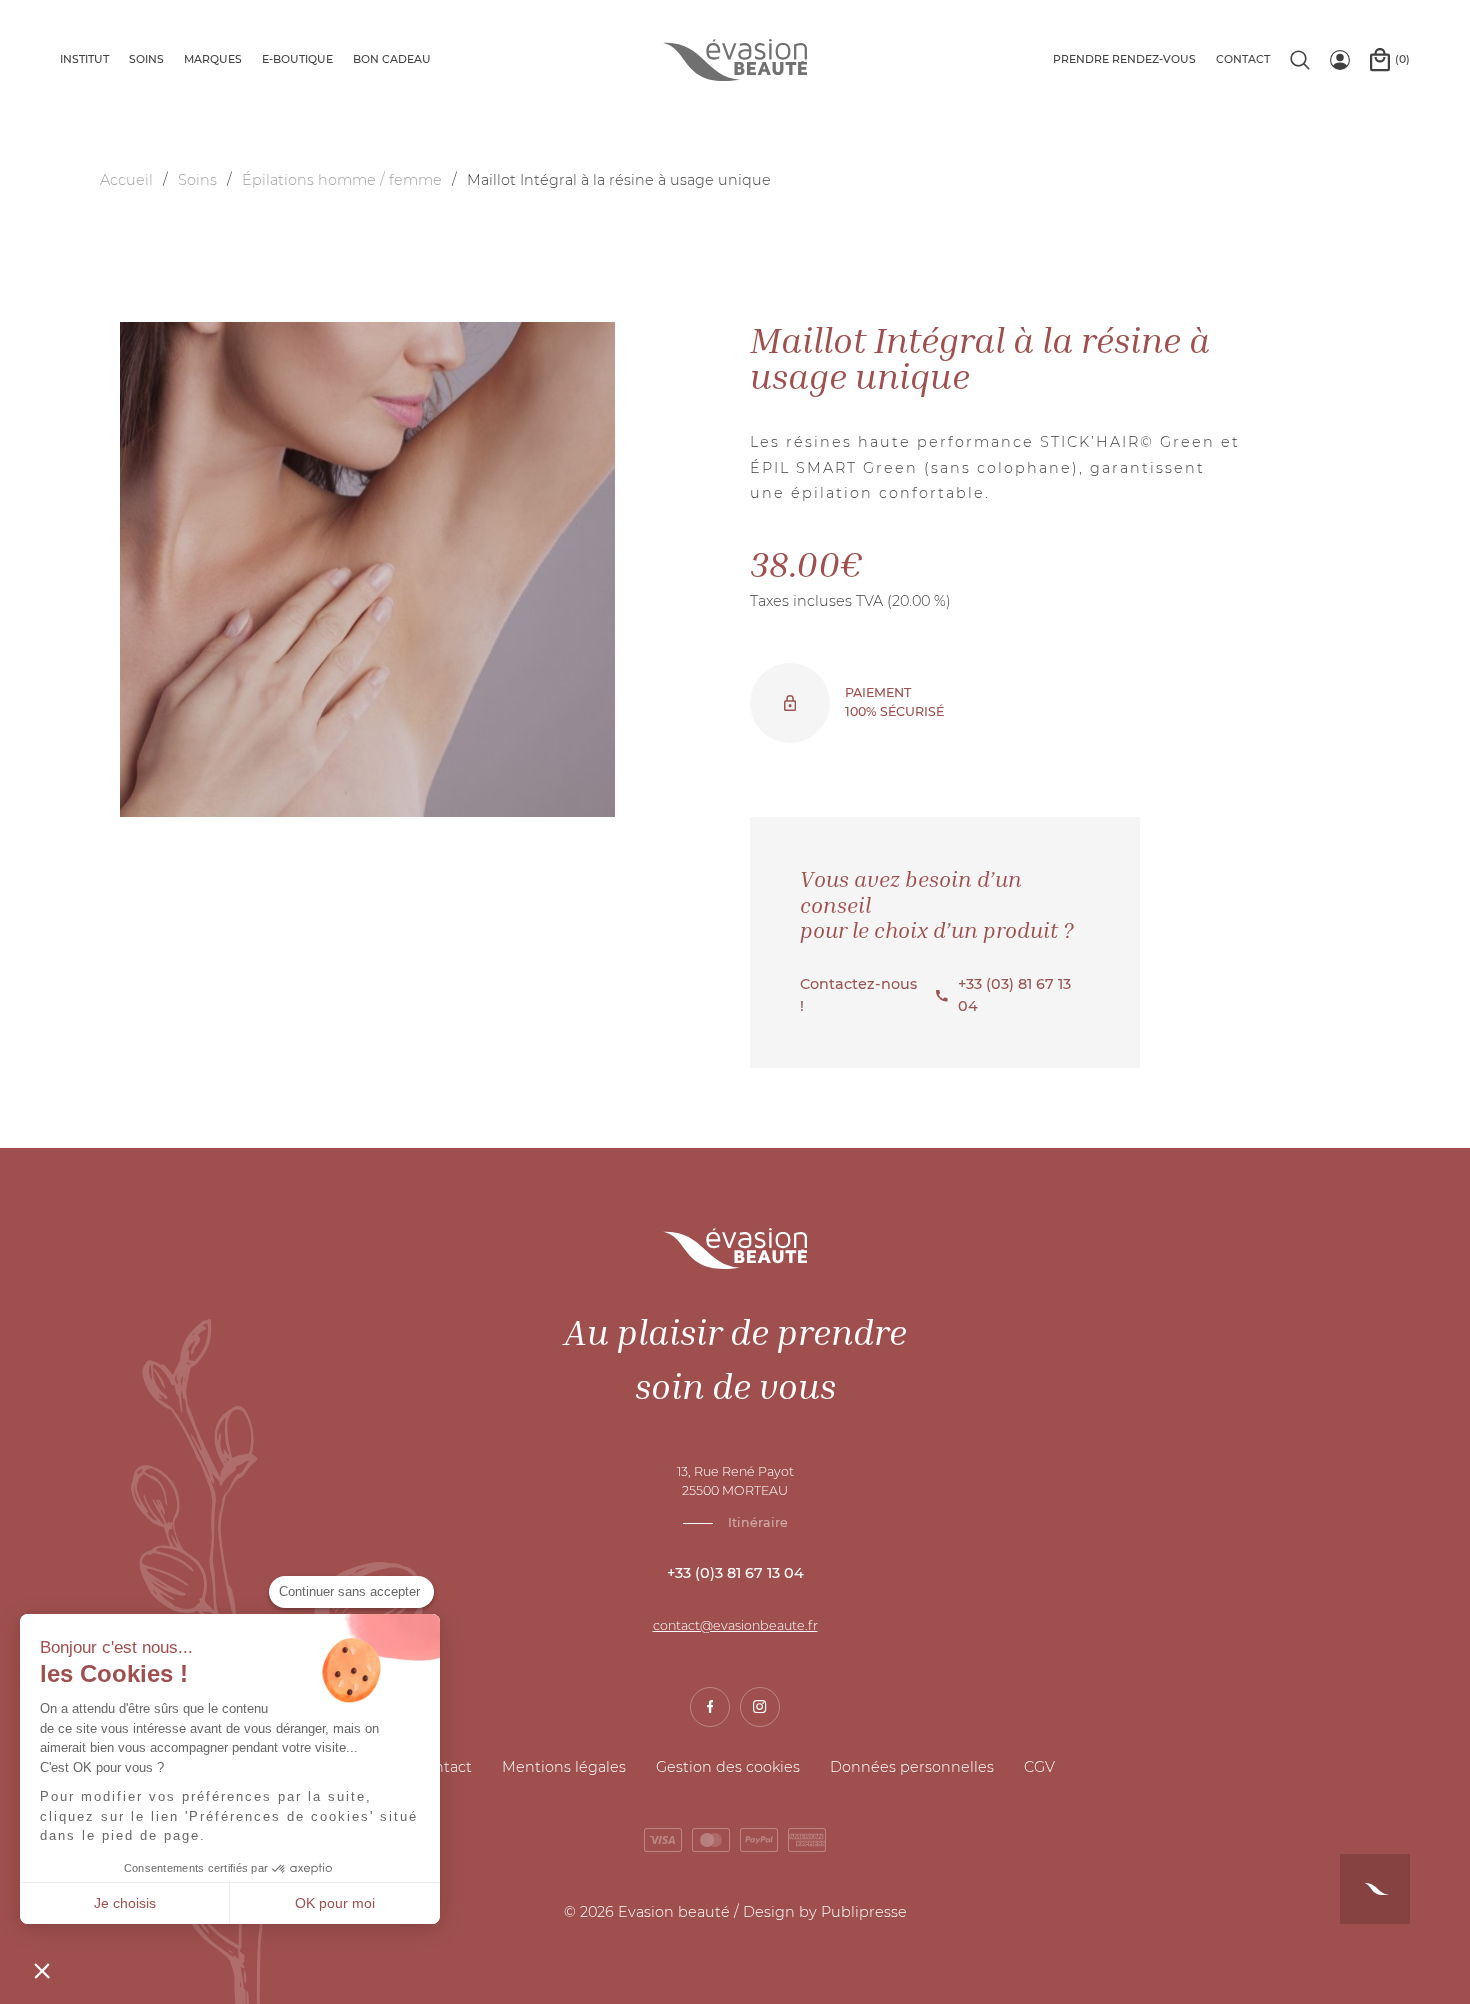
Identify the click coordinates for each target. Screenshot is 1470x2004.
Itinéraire (758, 1522)
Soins (146, 59)
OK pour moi (335, 1903)
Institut (84, 59)
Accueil (126, 180)
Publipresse (864, 1912)
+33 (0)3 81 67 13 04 (735, 1573)
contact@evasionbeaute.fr (735, 1625)
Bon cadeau (392, 59)
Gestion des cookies (728, 1767)
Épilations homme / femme (342, 180)
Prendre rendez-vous (1124, 59)
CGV (1039, 1767)
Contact (1243, 59)
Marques (213, 59)
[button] (42, 1970)
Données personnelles (912, 1767)
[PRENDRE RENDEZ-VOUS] (1375, 1889)
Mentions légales (564, 1767)
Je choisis (125, 1903)
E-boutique (297, 59)
